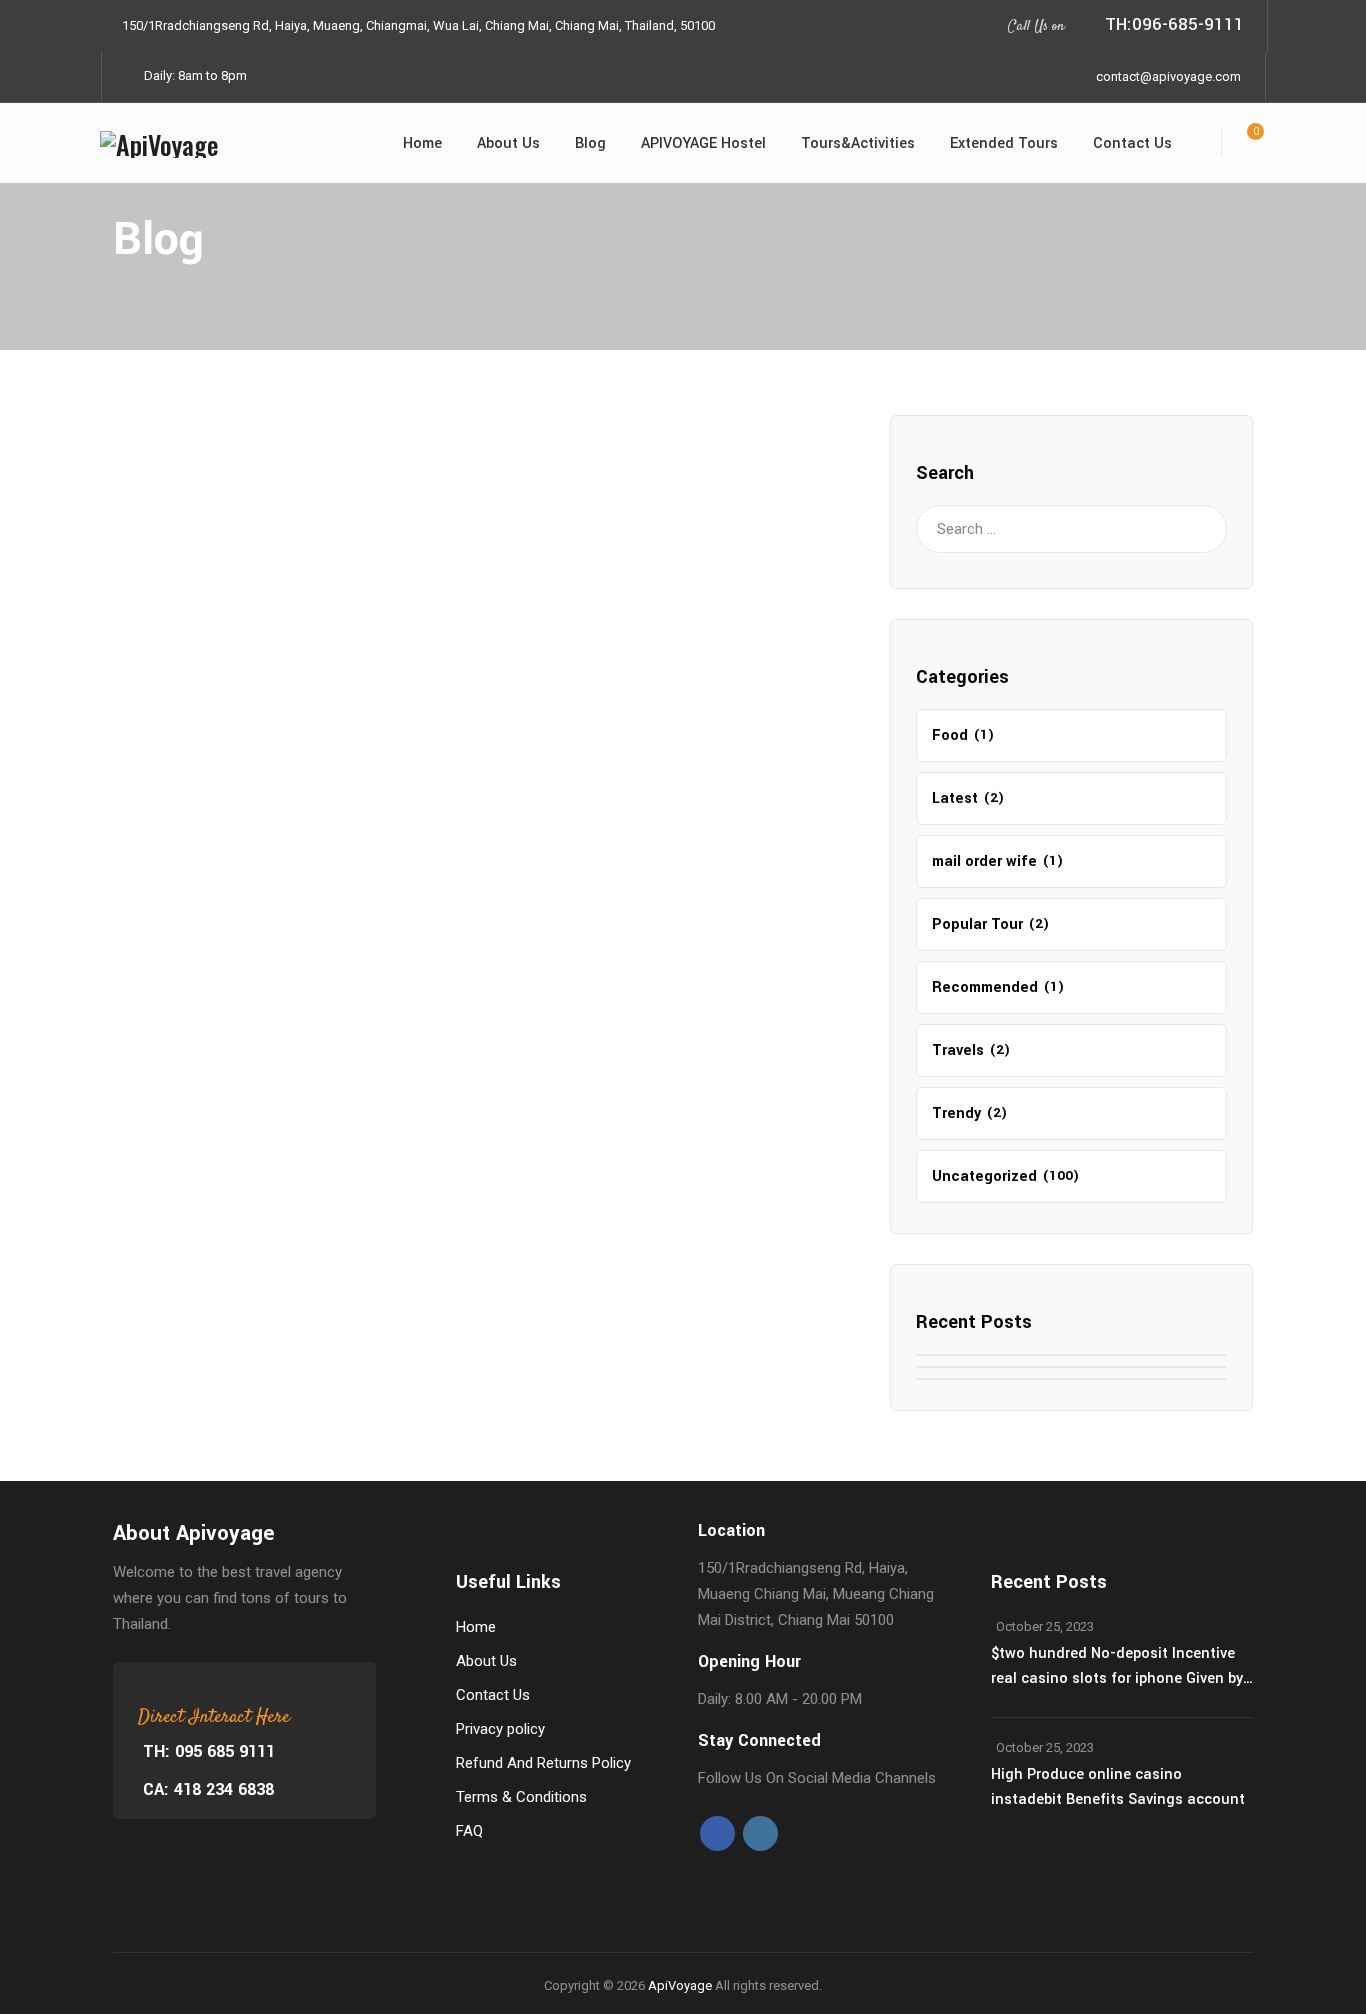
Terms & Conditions (521, 1797)
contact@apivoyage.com (1168, 76)
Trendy (956, 1113)
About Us (508, 143)
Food (950, 735)
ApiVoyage (680, 1985)
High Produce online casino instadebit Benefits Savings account (1118, 1787)
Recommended (985, 987)
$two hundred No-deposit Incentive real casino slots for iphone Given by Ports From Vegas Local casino (1117, 1667)
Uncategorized (984, 1176)
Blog (590, 143)
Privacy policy (500, 1729)
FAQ (469, 1831)
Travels (958, 1050)
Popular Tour (977, 924)
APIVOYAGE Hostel (703, 143)
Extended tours (1004, 143)
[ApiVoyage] (159, 143)
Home (422, 143)
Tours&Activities (858, 143)
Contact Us (1132, 143)
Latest (955, 798)
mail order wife (984, 861)
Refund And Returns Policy (543, 1763)
